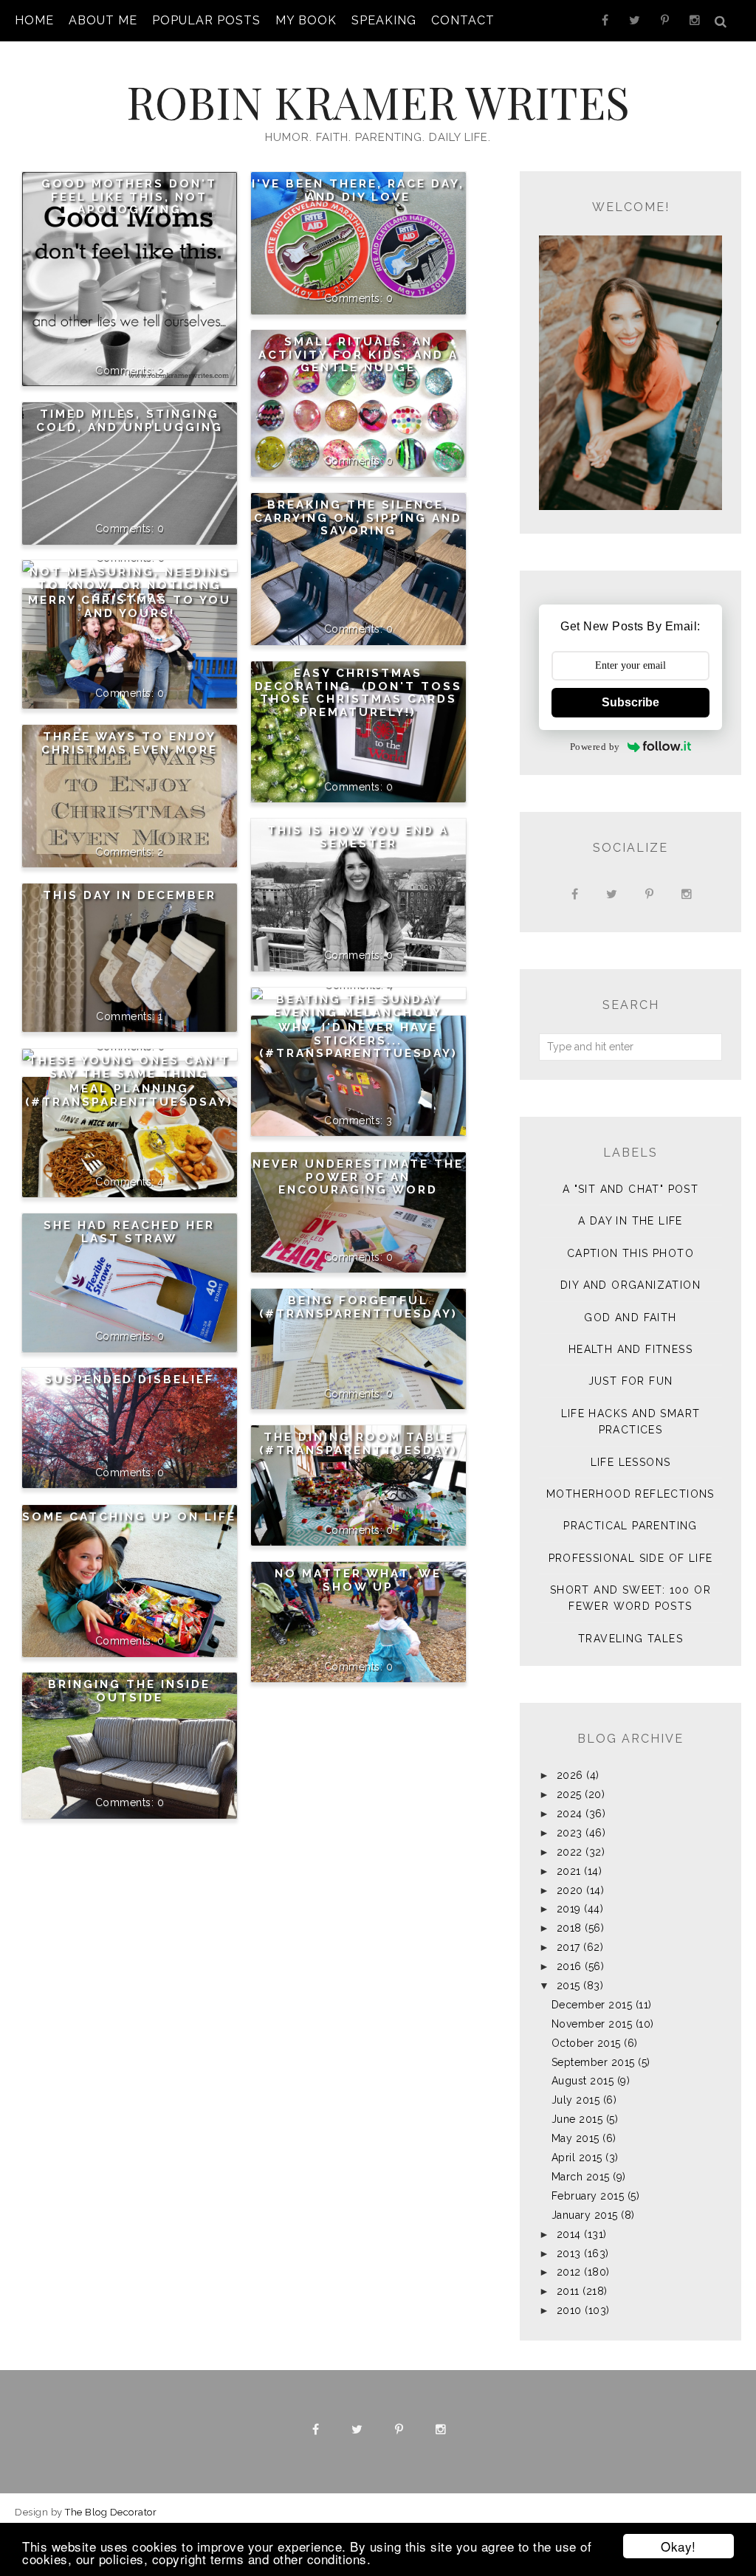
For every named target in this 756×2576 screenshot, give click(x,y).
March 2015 (581, 2177)
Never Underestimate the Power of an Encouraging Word (358, 1177)
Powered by (595, 747)
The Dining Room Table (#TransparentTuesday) (358, 1444)
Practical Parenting (630, 1526)
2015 (568, 1986)
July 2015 (576, 2100)
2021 (569, 1871)
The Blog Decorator (111, 2512)
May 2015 (575, 2138)
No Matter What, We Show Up (358, 1580)
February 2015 (588, 2196)
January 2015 (585, 2215)
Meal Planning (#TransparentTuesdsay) (129, 1095)
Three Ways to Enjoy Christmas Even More (130, 743)
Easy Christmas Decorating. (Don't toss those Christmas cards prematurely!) (358, 693)
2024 (570, 1814)
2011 (568, 2291)
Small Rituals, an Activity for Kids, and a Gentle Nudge (358, 355)
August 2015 (583, 2081)
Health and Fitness (630, 1349)
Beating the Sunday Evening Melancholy (358, 1006)
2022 (570, 1852)
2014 (569, 2234)
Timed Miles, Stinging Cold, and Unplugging (130, 421)
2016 (569, 1966)
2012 (569, 2272)
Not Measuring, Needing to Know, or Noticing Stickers (130, 585)
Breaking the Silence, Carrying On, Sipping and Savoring (358, 518)
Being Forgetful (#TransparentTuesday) (358, 1307)
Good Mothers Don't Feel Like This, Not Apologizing (129, 197)
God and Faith (630, 1318)
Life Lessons (631, 1462)
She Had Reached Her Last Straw (129, 1232)
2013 (569, 2253)
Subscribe (630, 702)
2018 (569, 1928)
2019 (569, 1909)
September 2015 (593, 2062)
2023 (570, 1833)
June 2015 (577, 2119)
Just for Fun (631, 1381)
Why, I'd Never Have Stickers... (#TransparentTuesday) (358, 1040)
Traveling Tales (630, 1639)
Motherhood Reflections (630, 1494)
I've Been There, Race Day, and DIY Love (358, 190)
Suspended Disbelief (129, 1380)
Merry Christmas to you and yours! (130, 607)
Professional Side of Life (631, 1558)
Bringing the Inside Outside (129, 1691)
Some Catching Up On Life (129, 1517)
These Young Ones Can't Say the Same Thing (129, 1067)
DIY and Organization (630, 1285)
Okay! (678, 2546)
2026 (570, 1775)
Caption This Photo (630, 1253)
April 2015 (577, 2157)
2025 (569, 1794)
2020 (570, 1890)
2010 (569, 2310)
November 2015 (592, 2024)
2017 (568, 1947)
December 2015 (592, 2005)
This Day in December (130, 895)
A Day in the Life (630, 1221)
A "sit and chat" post (630, 1189)
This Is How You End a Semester (358, 837)
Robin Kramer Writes (378, 101)
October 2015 (586, 2043)
